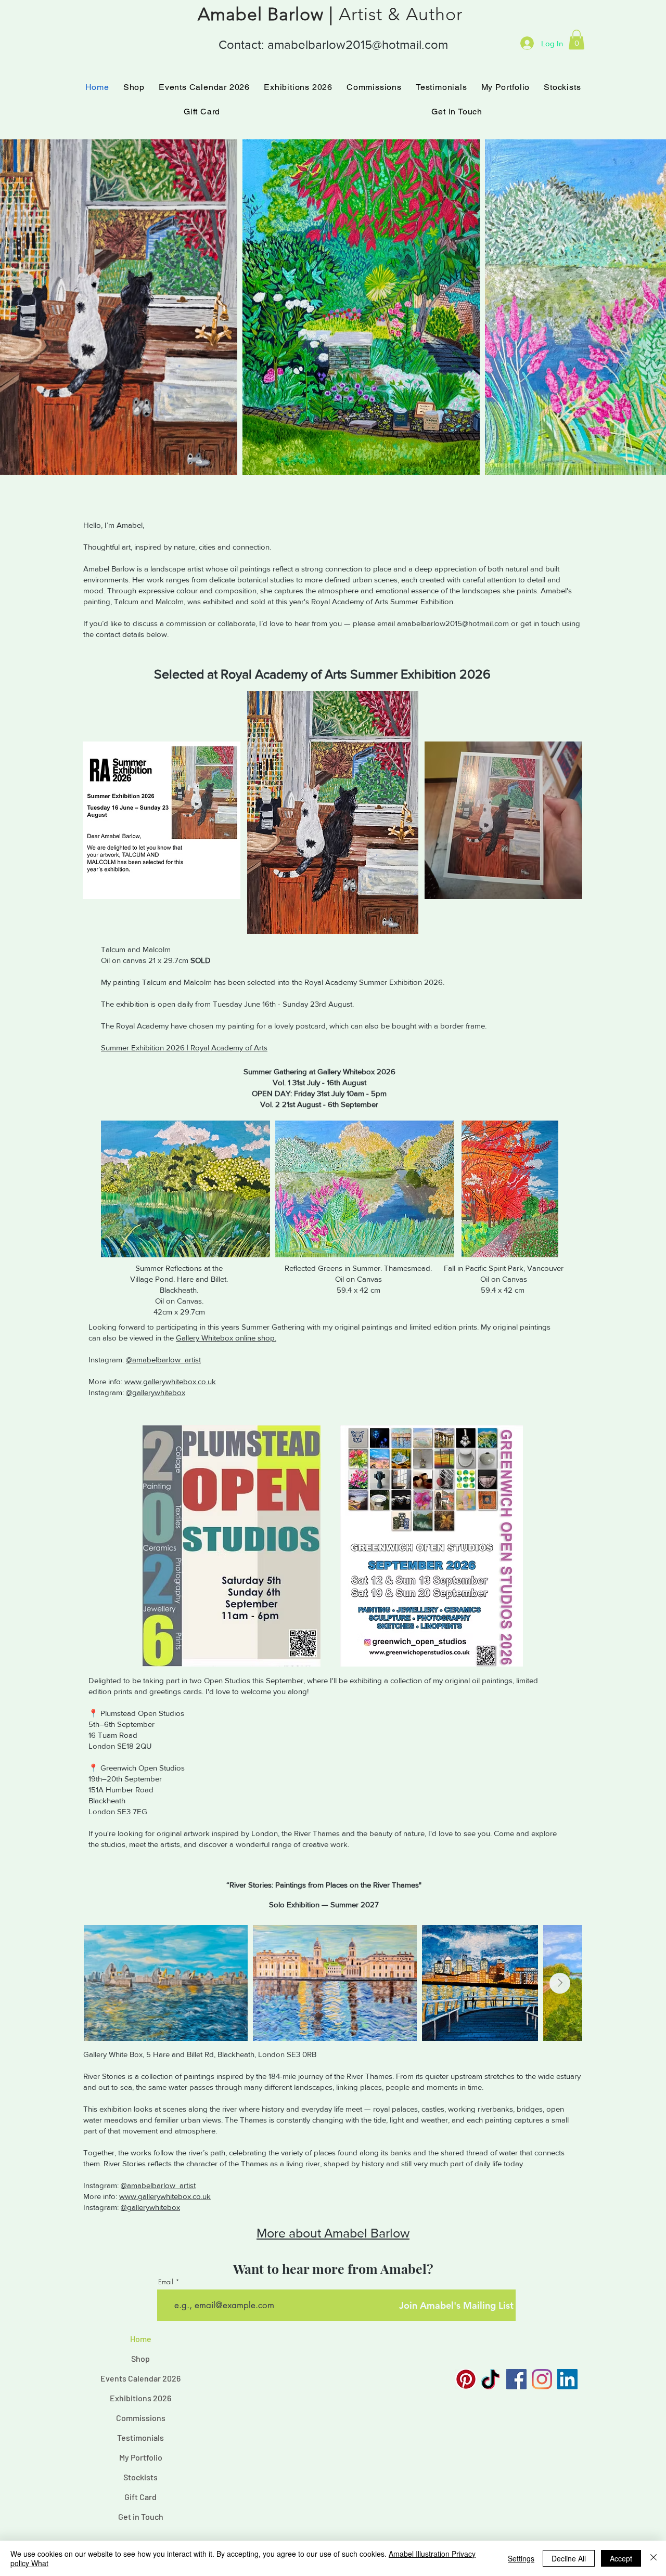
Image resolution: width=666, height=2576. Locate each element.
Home (141, 2339)
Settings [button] (521, 2558)
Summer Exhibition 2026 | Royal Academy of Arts (184, 1048)
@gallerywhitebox (156, 1392)
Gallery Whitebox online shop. (226, 1338)
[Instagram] (542, 2379)
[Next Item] (648, 307)
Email (166, 2282)
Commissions (141, 2418)
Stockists (140, 2477)
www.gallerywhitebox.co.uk (170, 1381)
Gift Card (140, 2497)
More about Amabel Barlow (333, 2233)
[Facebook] (516, 2379)
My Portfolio (141, 2457)
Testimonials (140, 2437)
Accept (621, 2558)
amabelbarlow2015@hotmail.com (358, 44)
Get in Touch (141, 2516)
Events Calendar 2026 (140, 2378)
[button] (577, 40)
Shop (140, 2358)
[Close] (654, 2558)
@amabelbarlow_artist (163, 1359)
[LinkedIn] (567, 2379)
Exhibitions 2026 (140, 2398)
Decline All (569, 2558)
